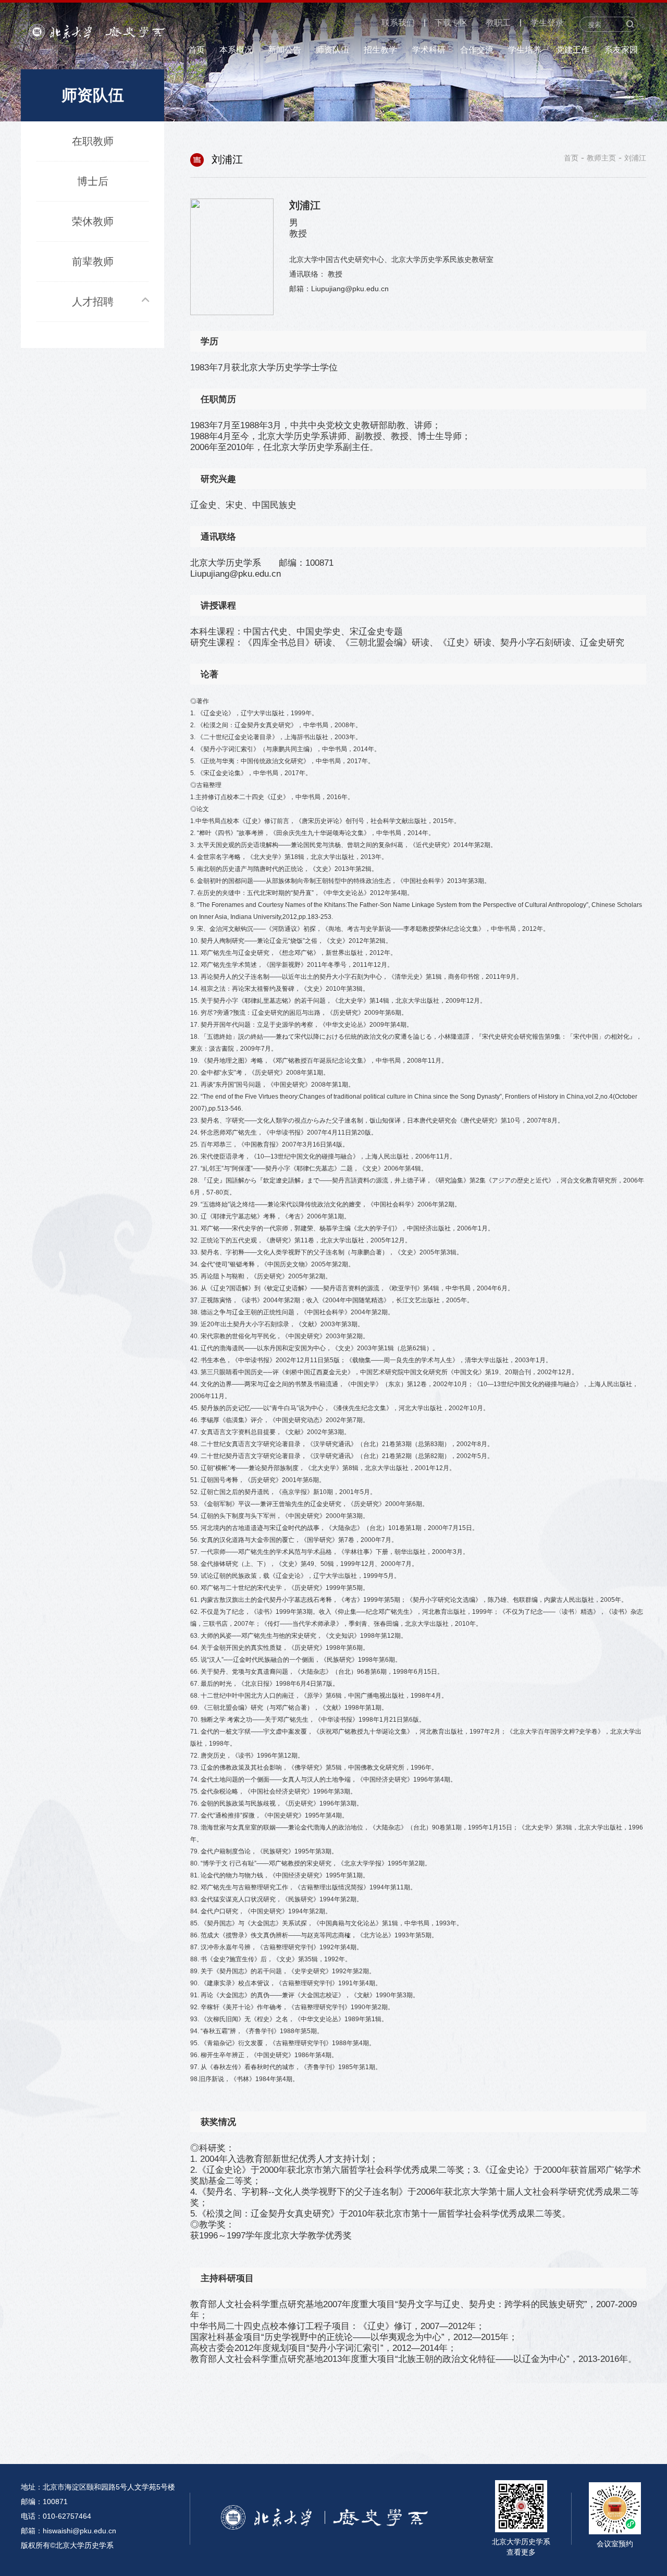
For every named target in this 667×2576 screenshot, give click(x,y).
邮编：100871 (44, 2502)
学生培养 (525, 50)
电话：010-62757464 (56, 2516)
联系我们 (398, 23)
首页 (196, 50)
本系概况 (236, 50)
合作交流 (477, 50)
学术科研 (429, 50)
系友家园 (621, 50)
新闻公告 (285, 50)
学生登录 (547, 23)
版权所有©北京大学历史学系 (67, 2545)
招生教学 (380, 50)
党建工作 (573, 50)
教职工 (498, 23)
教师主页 (601, 158)
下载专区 (451, 23)
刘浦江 (635, 158)
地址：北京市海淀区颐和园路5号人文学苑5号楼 (98, 2487)
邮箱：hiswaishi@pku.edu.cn (69, 2531)
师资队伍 (332, 50)
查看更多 (521, 2552)
